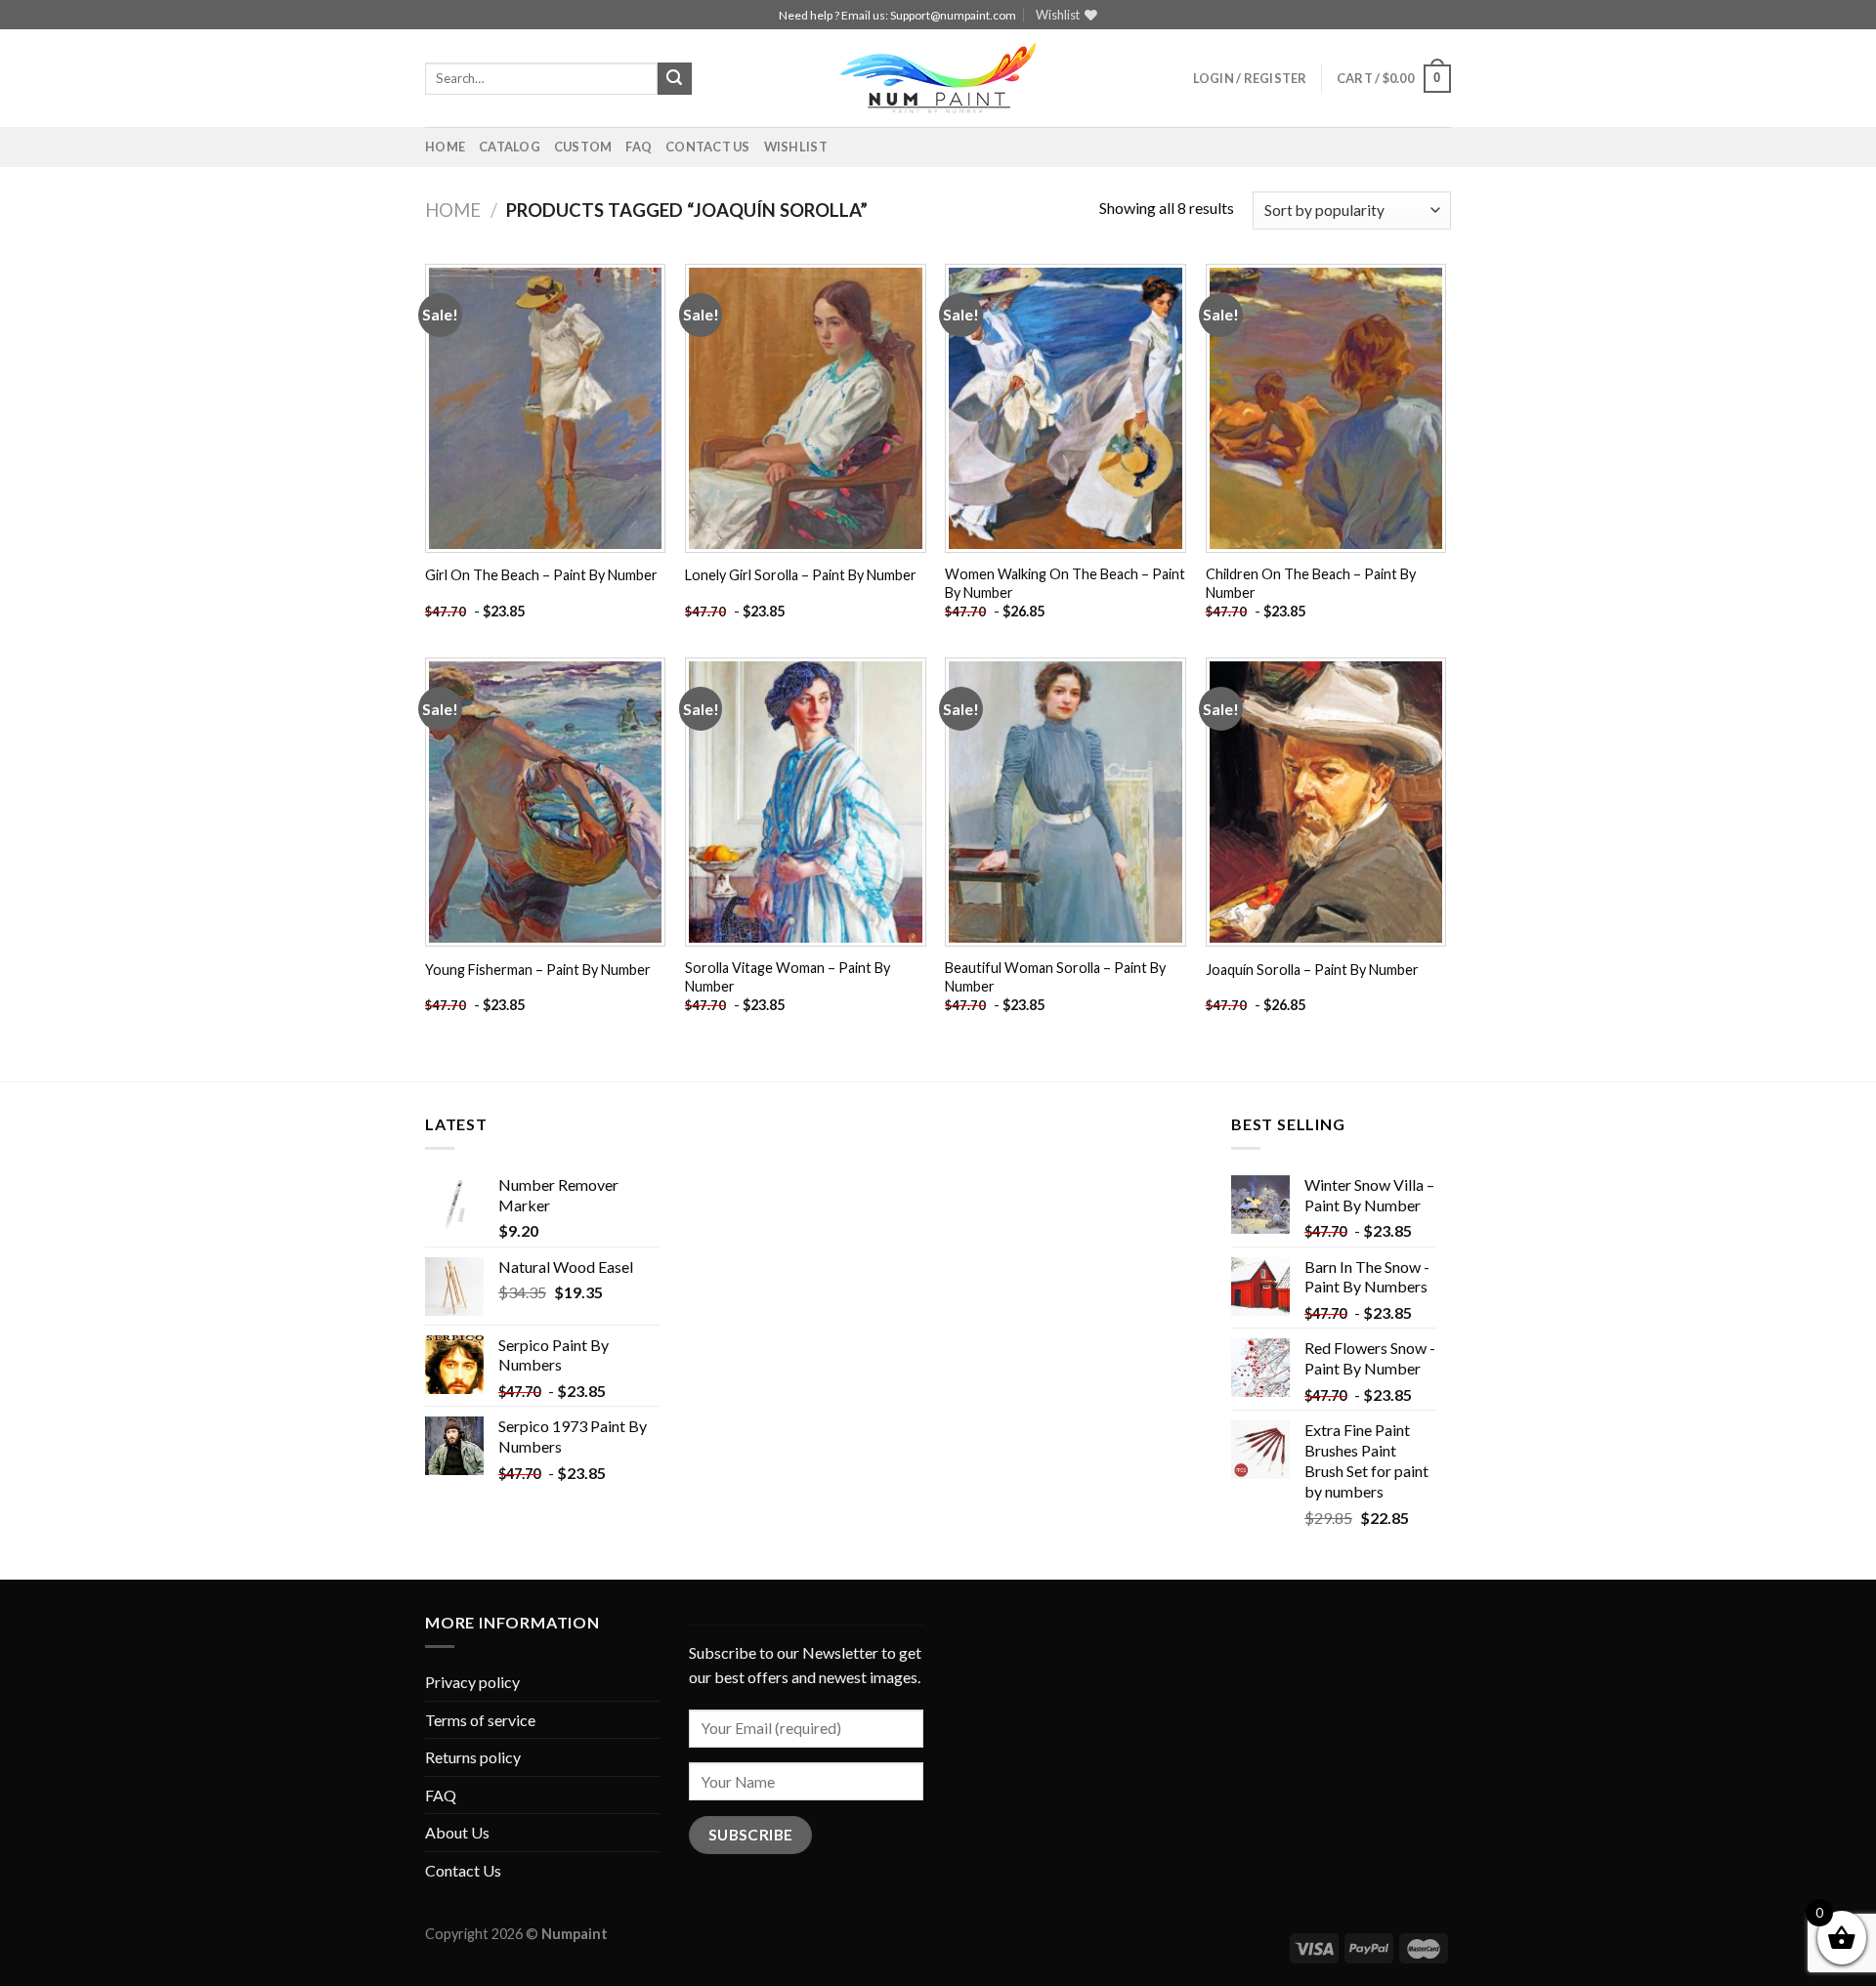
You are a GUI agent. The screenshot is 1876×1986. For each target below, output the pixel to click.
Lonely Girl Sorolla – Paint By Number (801, 575)
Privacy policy (472, 1682)
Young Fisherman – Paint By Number (538, 970)
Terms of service (480, 1720)
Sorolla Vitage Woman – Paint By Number (788, 977)
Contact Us (708, 147)
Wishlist (796, 147)
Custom (583, 147)
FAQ (639, 147)
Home (445, 147)
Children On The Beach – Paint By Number (1311, 583)
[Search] (674, 79)
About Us (457, 1832)
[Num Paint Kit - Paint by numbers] (938, 78)
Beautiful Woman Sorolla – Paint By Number (1055, 977)
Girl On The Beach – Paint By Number (541, 575)
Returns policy (473, 1757)
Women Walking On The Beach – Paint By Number (1065, 583)
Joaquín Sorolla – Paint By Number (1312, 970)
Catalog (510, 147)
